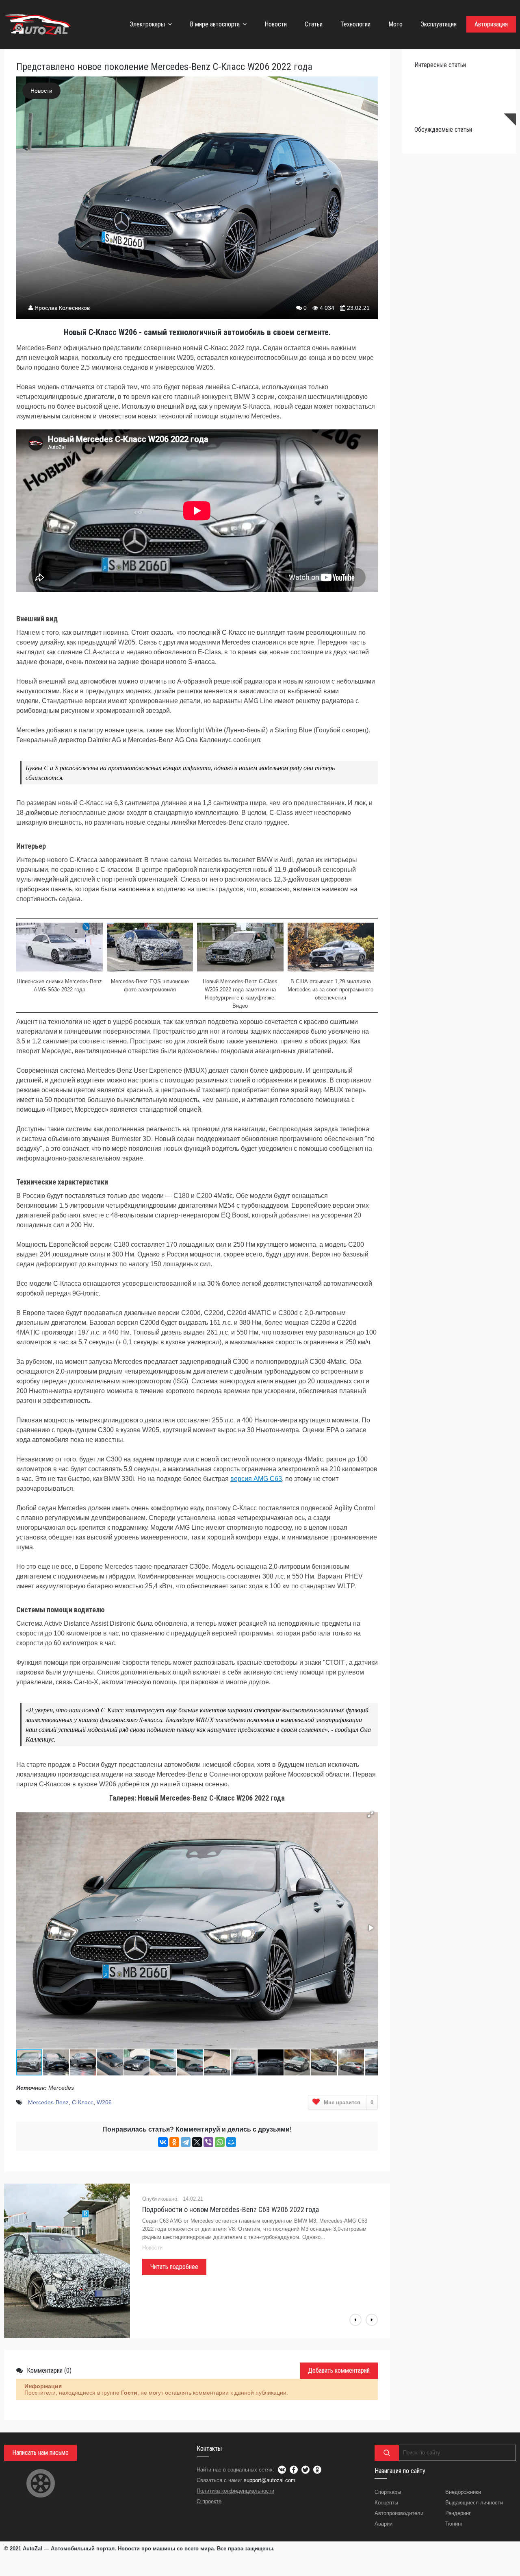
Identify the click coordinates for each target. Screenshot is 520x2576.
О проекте (209, 2501)
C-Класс (83, 2102)
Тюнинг (454, 2524)
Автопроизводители (399, 2513)
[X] (197, 2142)
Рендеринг (458, 2513)
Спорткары (388, 2492)
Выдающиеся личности (474, 2503)
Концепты (386, 2503)
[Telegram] (186, 2142)
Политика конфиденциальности (235, 2491)
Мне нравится (349, 2102)
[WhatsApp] (220, 2142)
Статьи (314, 24)
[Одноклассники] (174, 2142)
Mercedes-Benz (48, 2102)
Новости (276, 24)
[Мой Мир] (231, 2142)
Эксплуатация (439, 24)
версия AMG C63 (256, 1479)
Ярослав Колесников (62, 308)
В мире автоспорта (215, 24)
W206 (104, 2102)
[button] (370, 1814)
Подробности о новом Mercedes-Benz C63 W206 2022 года (231, 2209)
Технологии (355, 24)
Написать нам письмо (40, 2453)
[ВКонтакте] (163, 2142)
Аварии (383, 2524)
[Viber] (208, 2142)
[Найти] (387, 2453)
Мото (395, 24)
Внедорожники (463, 2492)
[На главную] (39, 24)
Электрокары (147, 24)
